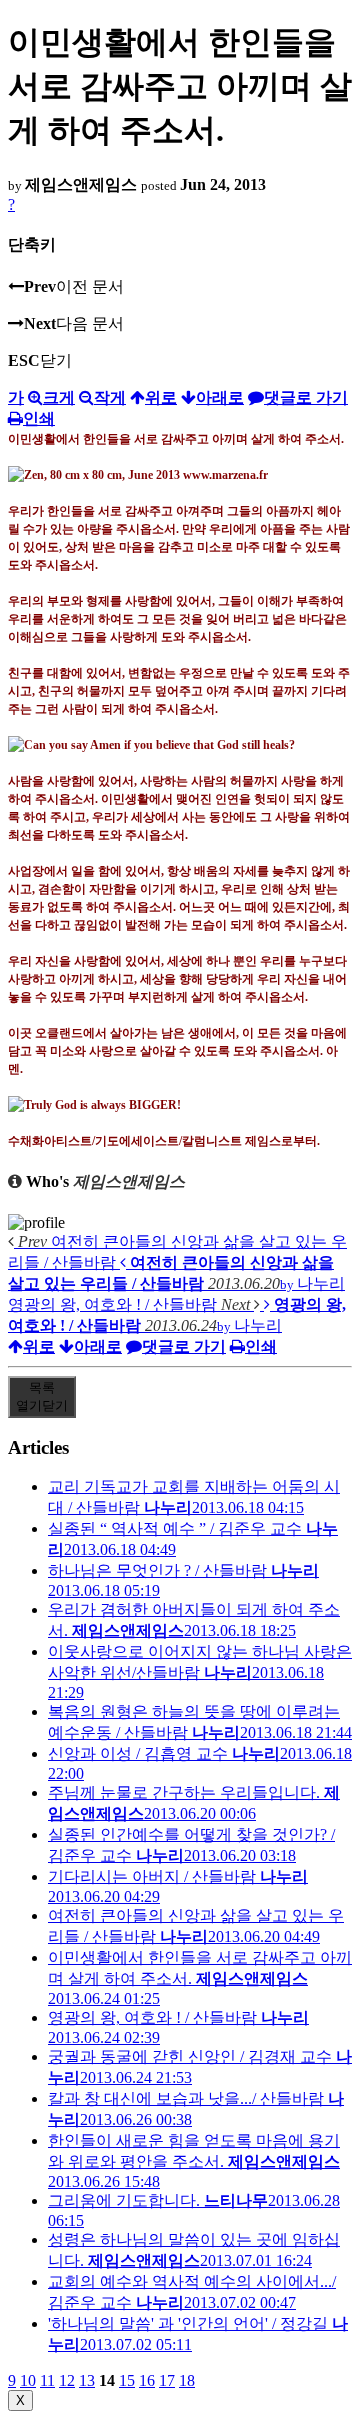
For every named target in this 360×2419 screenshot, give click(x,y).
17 (167, 2380)
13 (87, 2380)
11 (47, 2380)
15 (127, 2380)
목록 (42, 1396)
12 (67, 2380)
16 (147, 2380)
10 (28, 2380)
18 (187, 2380)
